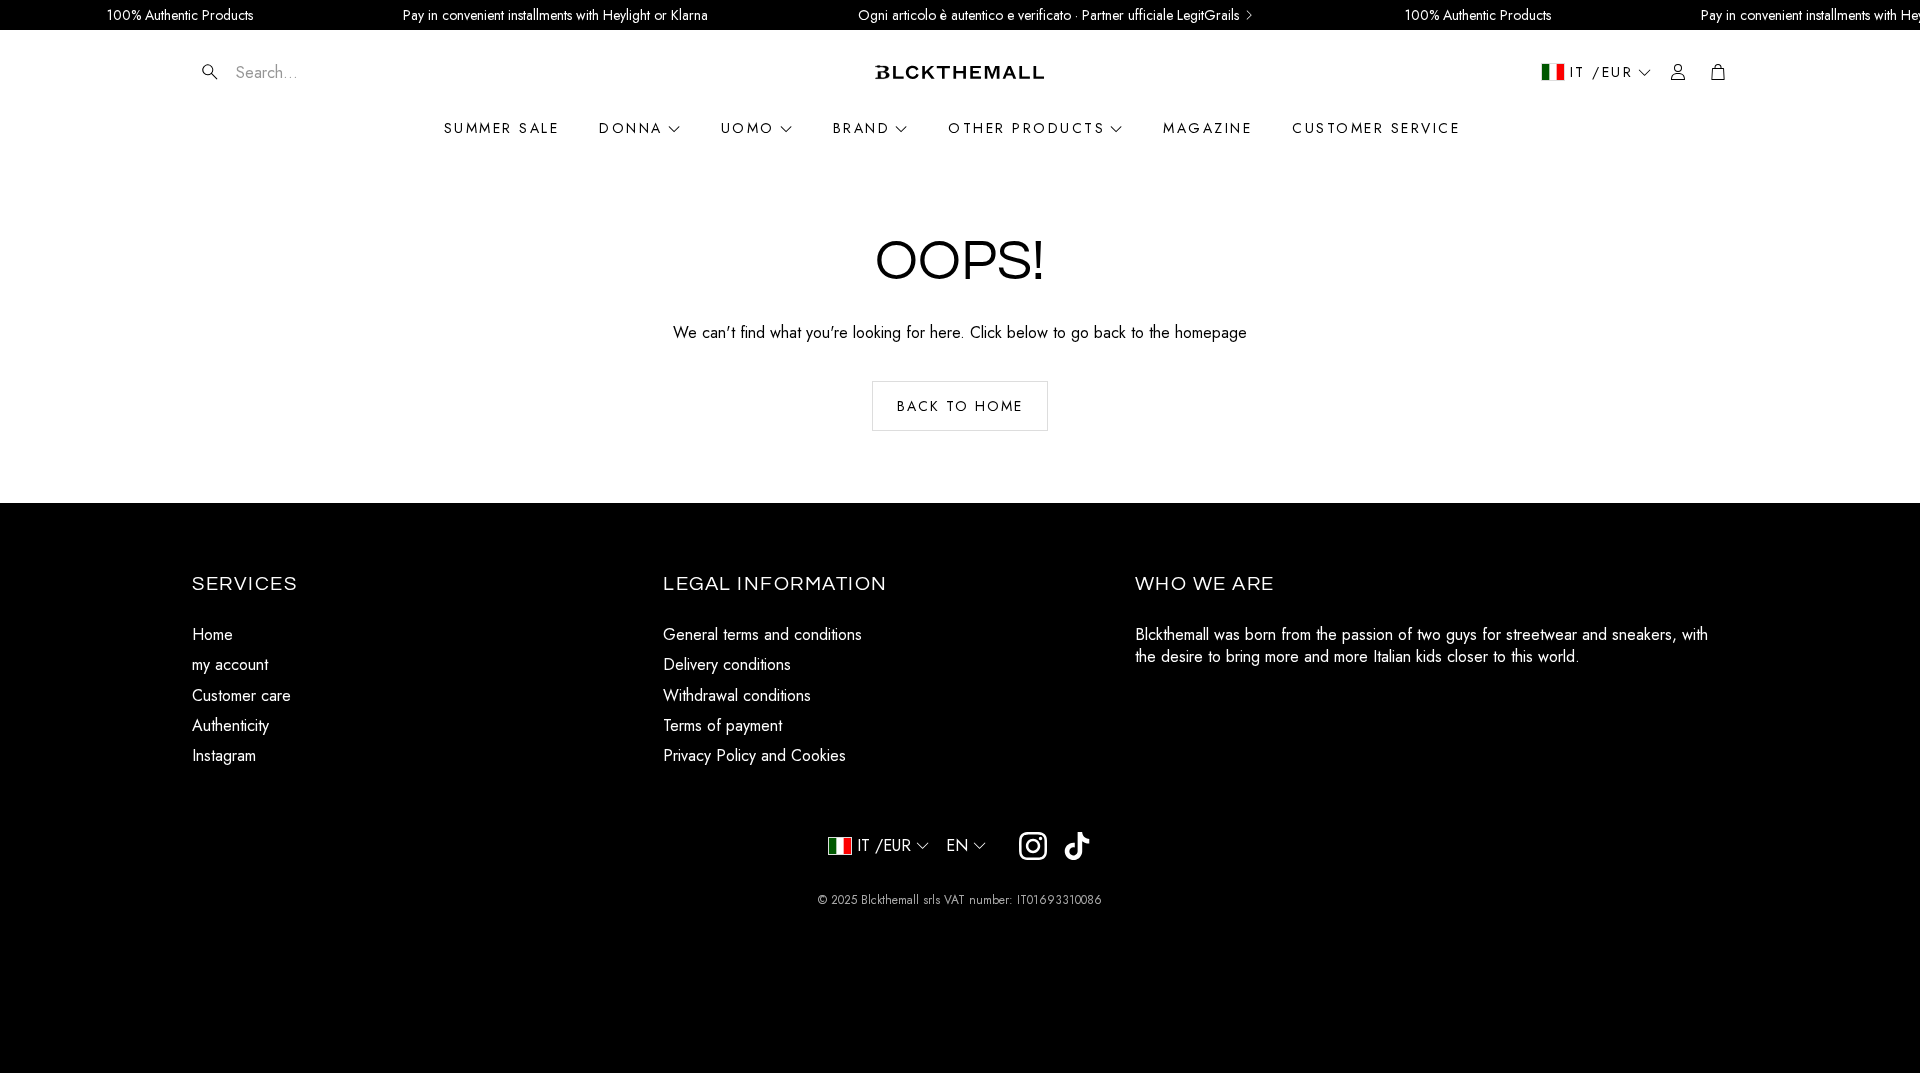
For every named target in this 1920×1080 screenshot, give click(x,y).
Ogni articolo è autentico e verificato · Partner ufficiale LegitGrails (1048, 15)
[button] (311, 72)
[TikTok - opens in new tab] (1077, 846)
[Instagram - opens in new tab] (1033, 846)
